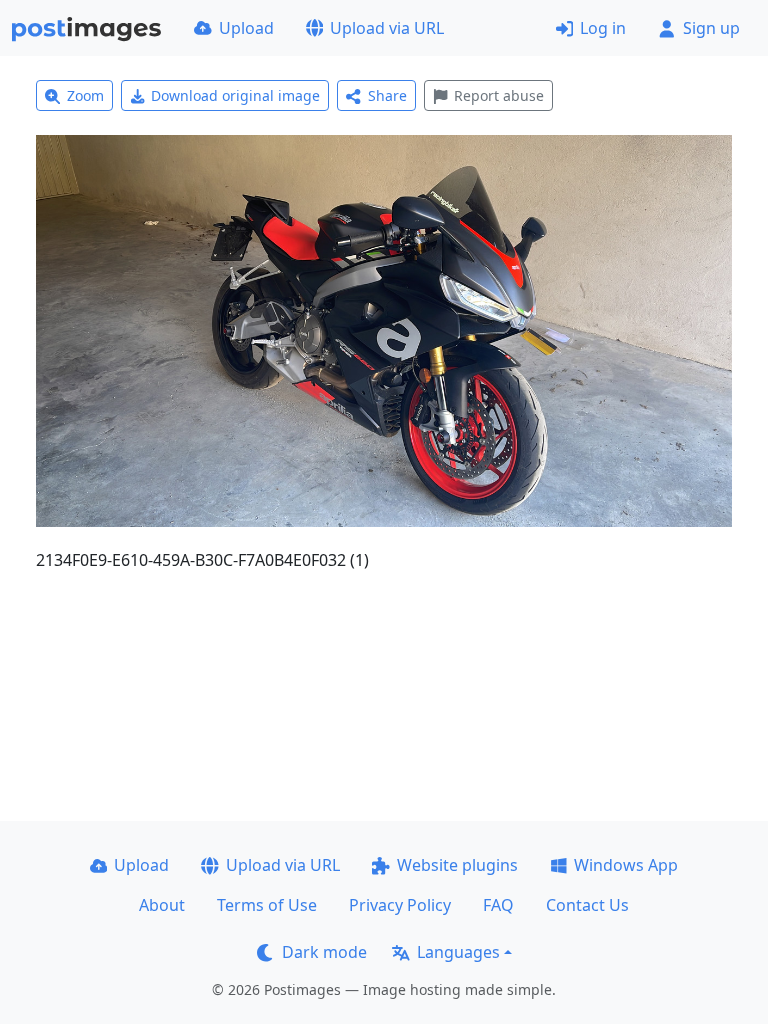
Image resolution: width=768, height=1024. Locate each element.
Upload (246, 28)
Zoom (85, 95)
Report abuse (499, 95)
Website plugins (457, 865)
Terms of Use (267, 905)
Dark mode (324, 952)
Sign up (711, 28)
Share (387, 95)
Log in (603, 28)
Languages (458, 952)
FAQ (498, 905)
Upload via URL (387, 28)
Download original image (235, 95)
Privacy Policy (400, 905)
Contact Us (587, 905)
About (162, 905)
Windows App (626, 865)
